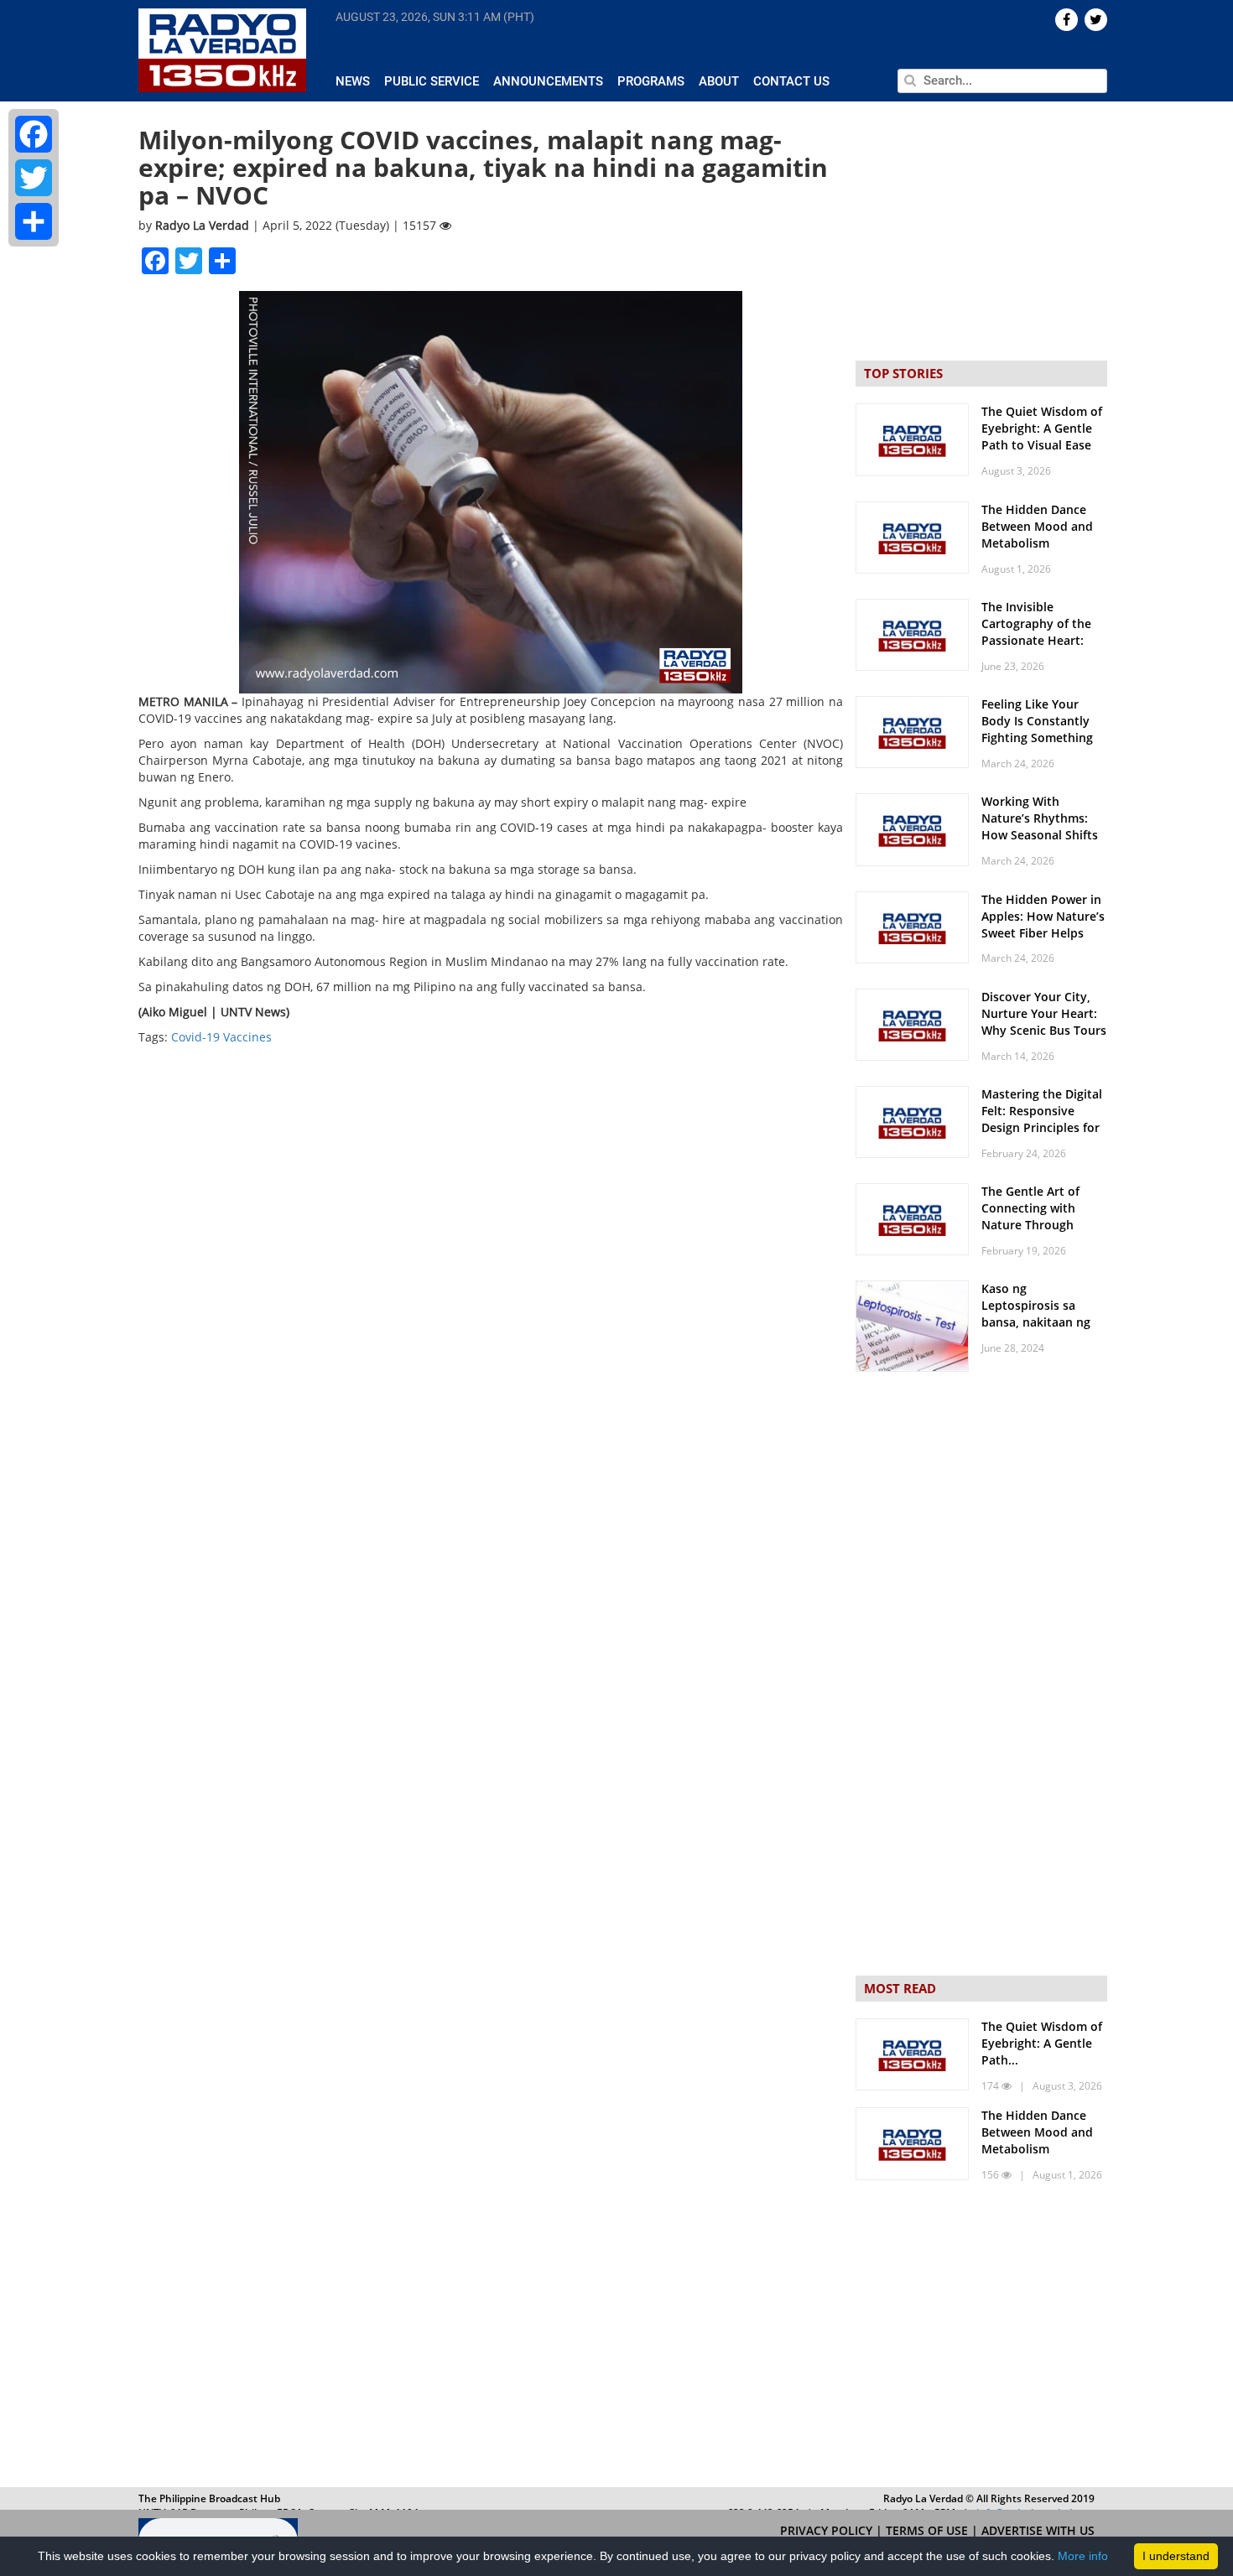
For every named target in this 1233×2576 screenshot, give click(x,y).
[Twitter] (34, 178)
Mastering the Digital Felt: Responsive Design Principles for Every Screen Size (1042, 1119)
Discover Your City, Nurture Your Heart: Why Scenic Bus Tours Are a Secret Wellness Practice (1044, 1030)
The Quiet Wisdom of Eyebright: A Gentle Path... (1042, 2043)
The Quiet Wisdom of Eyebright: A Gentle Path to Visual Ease (1042, 428)
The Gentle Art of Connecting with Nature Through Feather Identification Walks (1043, 1225)
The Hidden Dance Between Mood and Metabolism (1037, 526)
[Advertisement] (981, 2338)
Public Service (432, 81)
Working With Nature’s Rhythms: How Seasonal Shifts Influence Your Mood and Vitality (1041, 835)
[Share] (34, 221)
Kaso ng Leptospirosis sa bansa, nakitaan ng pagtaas (1036, 1314)
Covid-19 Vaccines (221, 1037)
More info (1083, 2556)
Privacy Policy (828, 2530)
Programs (651, 81)
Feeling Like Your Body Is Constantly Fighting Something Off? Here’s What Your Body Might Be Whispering (1044, 746)
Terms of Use (929, 2530)
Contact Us (791, 81)
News (353, 81)
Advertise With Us (1038, 2530)
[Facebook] (34, 134)
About (719, 81)
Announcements (548, 81)
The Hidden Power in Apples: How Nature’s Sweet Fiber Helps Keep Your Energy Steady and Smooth (1043, 933)
